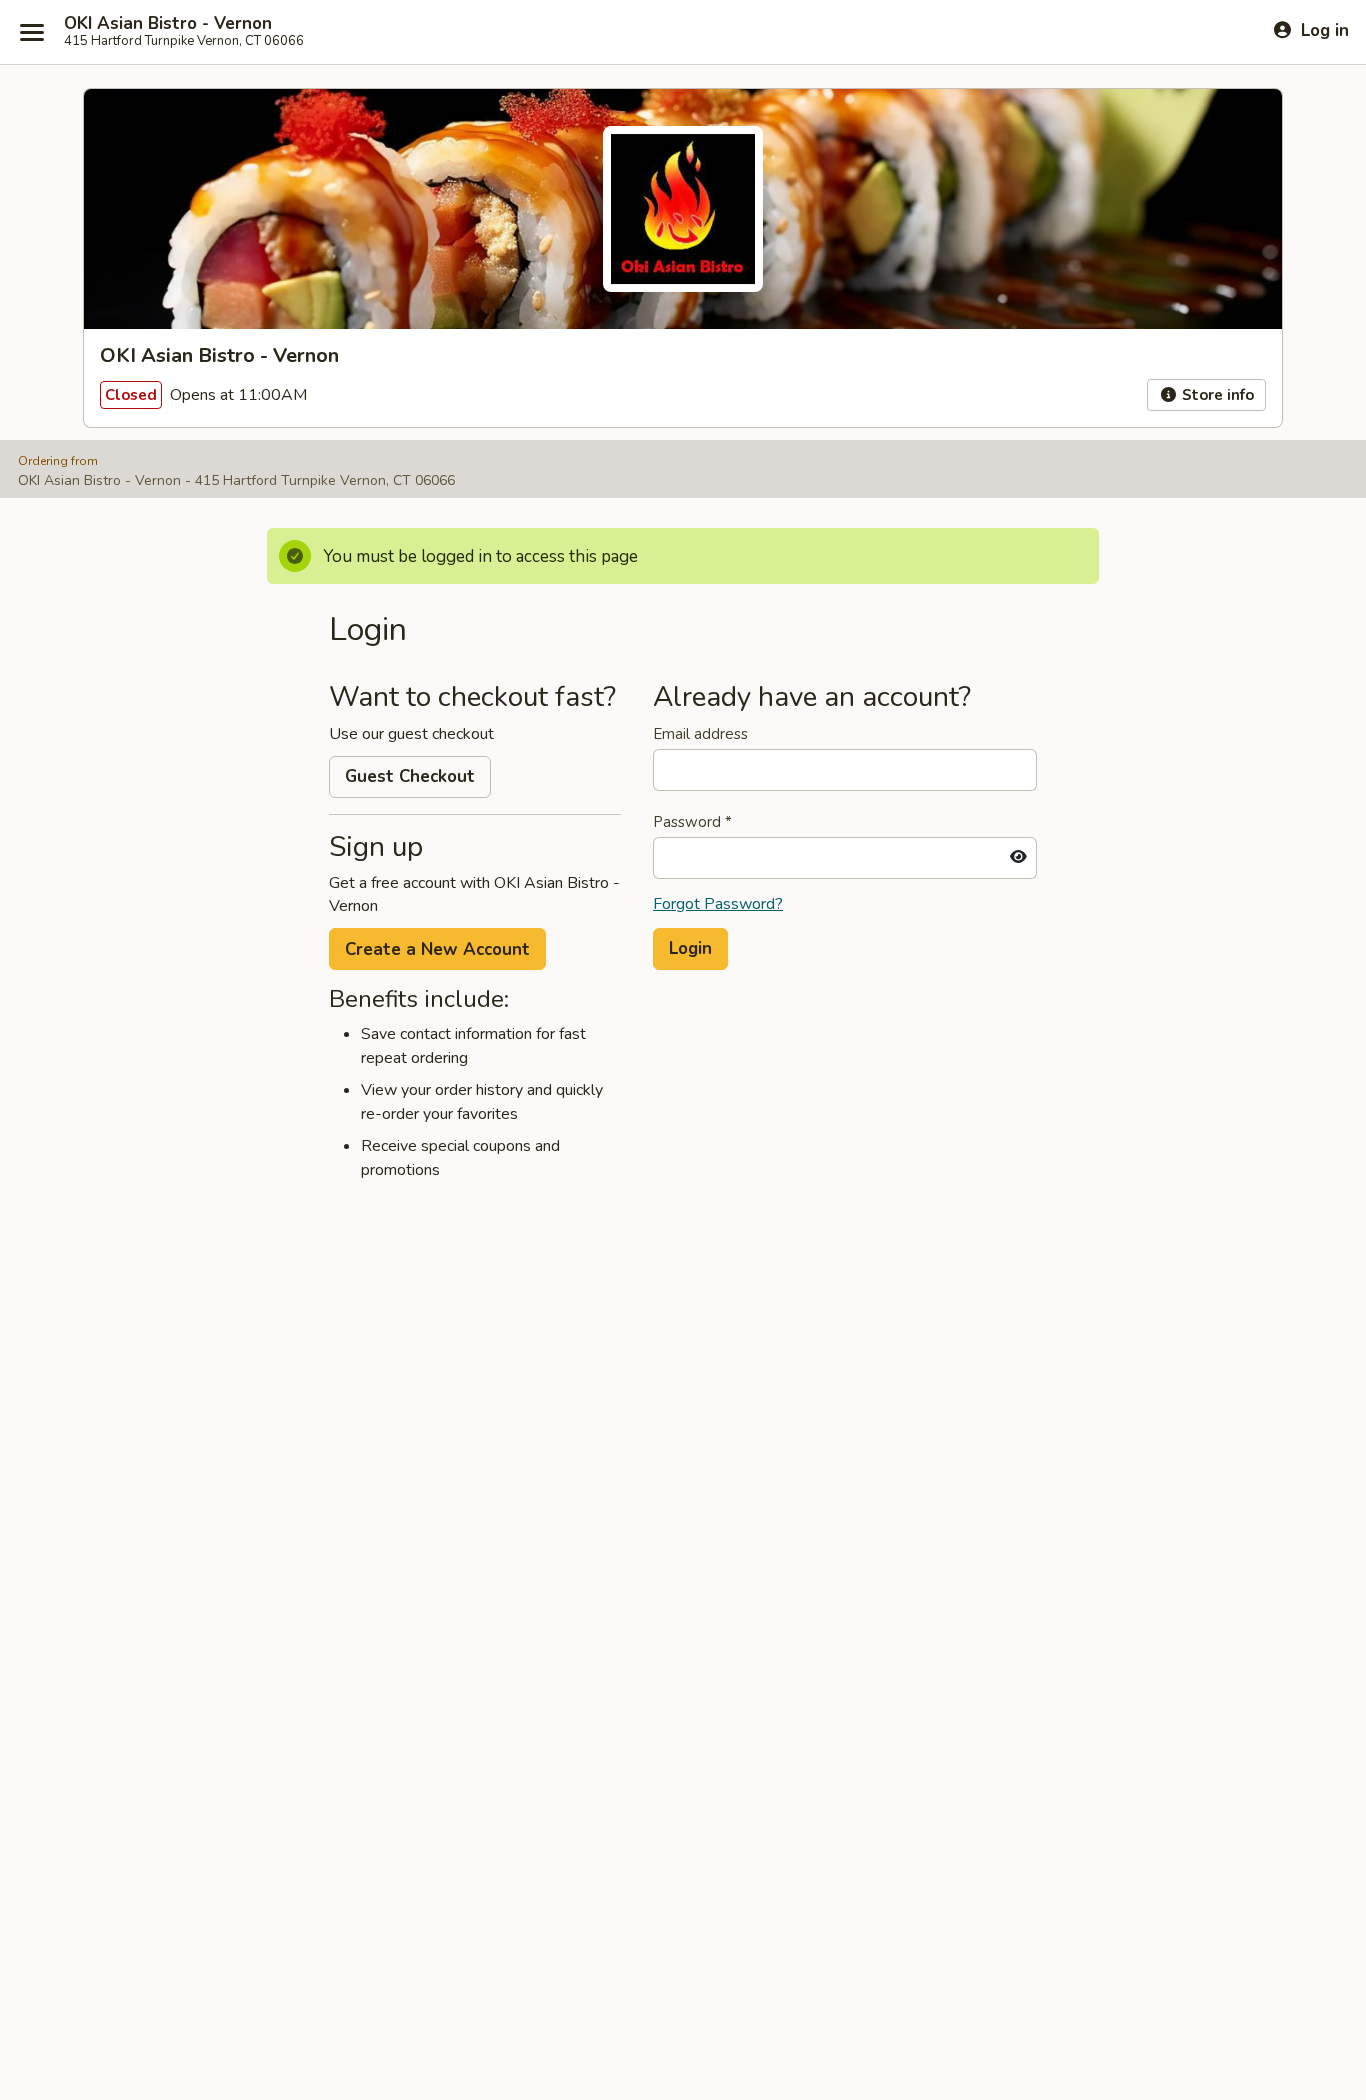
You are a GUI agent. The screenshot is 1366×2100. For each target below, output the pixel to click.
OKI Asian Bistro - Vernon (168, 24)
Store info (1216, 395)
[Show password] (1018, 858)
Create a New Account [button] (437, 949)
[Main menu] (32, 32)
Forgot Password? (718, 904)
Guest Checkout (410, 776)
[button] (690, 949)
